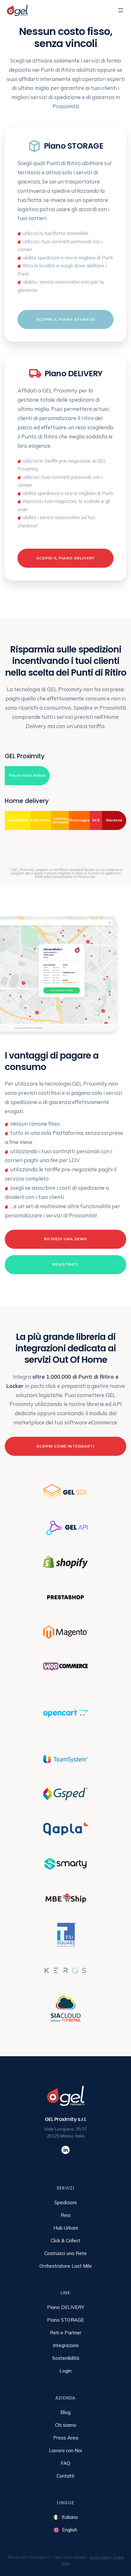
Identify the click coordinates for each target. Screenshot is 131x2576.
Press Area (66, 2438)
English (70, 2530)
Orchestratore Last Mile (66, 2266)
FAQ (65, 2463)
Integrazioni (66, 2345)
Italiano (70, 2517)
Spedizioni (65, 2202)
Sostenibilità (66, 2358)
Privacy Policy (100, 2557)
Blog (65, 2412)
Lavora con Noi (65, 2450)
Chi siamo (66, 2425)
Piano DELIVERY (66, 2307)
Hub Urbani (66, 2228)
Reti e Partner (66, 2333)
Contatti (65, 2476)
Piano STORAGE (65, 2320)
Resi (66, 2215)
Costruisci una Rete (65, 2253)
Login (65, 2371)
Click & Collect (65, 2241)
